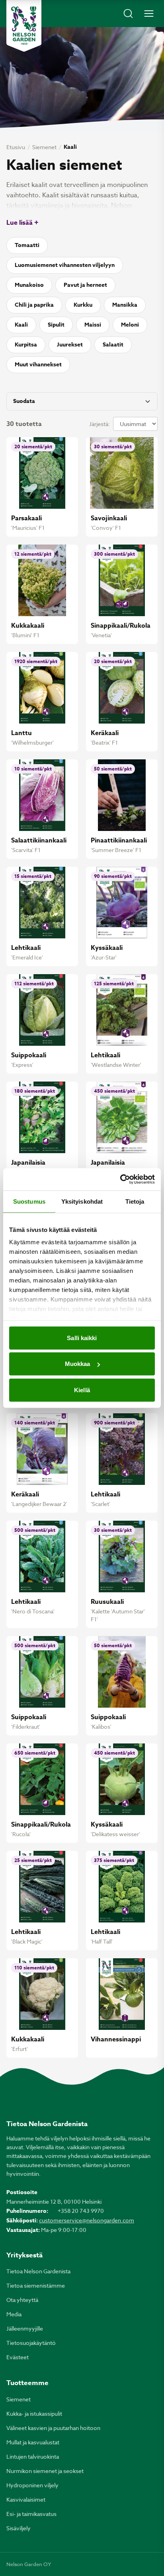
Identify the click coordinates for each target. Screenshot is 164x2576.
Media (14, 2314)
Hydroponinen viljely (32, 2485)
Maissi (93, 325)
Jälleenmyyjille (25, 2328)
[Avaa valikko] (149, 14)
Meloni (130, 325)
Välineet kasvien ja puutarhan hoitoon (53, 2428)
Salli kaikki (82, 1338)
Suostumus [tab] (29, 1201)
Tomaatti (27, 245)
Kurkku (83, 305)
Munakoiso (29, 285)
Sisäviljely (19, 2528)
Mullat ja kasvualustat (33, 2442)
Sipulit (56, 325)
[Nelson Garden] (24, 26)
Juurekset (70, 345)
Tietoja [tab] (135, 1201)
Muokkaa (78, 1364)
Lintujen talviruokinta (33, 2456)
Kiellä (82, 1390)
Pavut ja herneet (85, 285)
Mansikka (125, 305)
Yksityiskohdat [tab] (82, 1201)
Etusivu (16, 147)
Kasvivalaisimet (26, 2499)
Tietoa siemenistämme (36, 2285)
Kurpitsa (26, 345)
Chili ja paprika (34, 305)
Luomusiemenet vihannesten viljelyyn (65, 265)
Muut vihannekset (38, 365)
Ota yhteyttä (22, 2300)
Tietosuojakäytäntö (31, 2343)
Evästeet (18, 2357)
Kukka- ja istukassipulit (34, 2414)
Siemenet (44, 147)
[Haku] (128, 14)
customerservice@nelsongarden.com (87, 2220)
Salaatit (113, 345)
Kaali (21, 325)
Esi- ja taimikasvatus (31, 2514)
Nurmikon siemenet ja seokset (45, 2471)
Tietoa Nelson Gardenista (38, 2271)
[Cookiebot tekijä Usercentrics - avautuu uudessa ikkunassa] (120, 1179)
